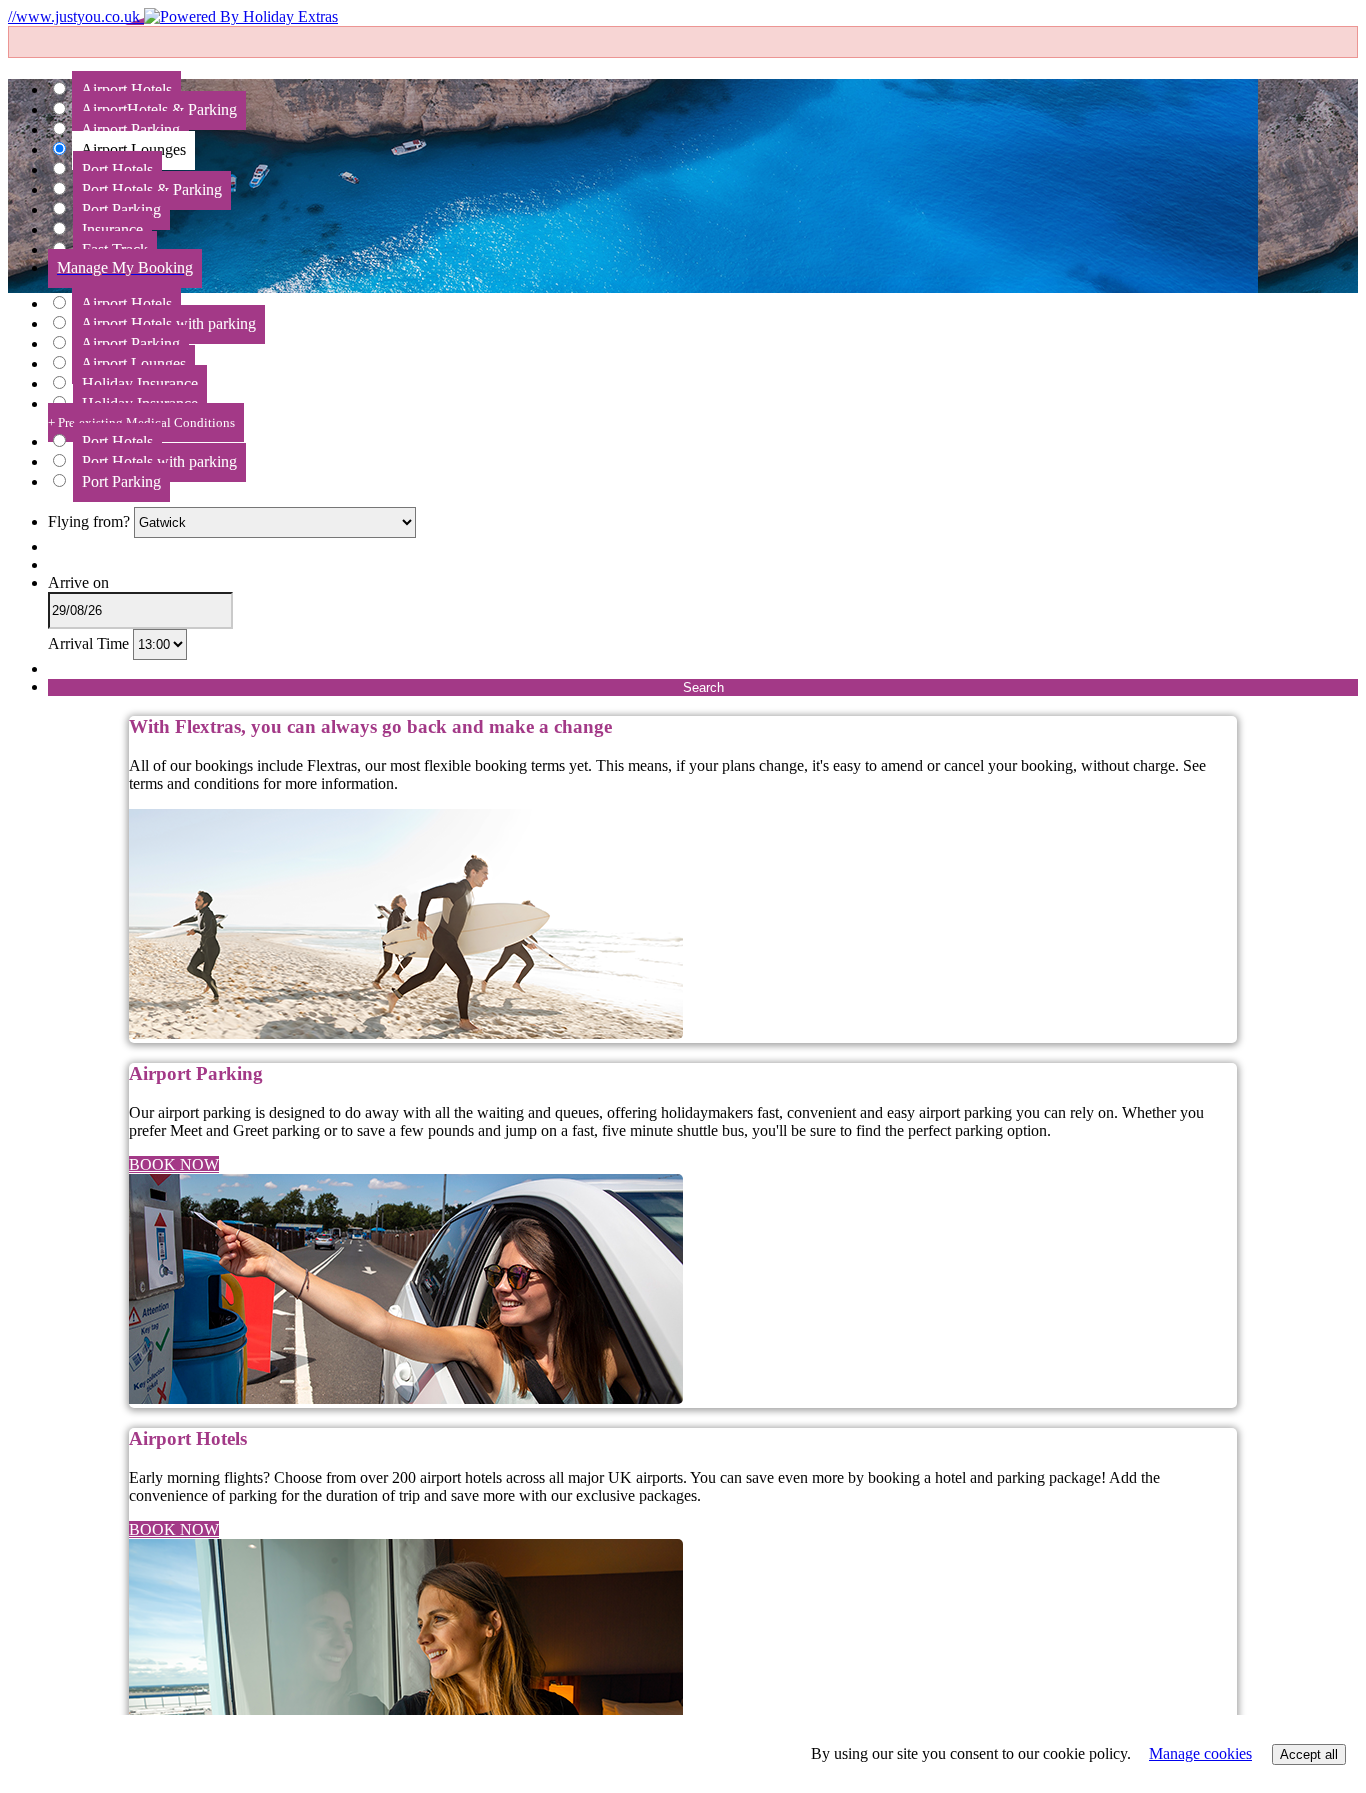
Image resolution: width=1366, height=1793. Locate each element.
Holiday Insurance (141, 412)
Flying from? (91, 521)
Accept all (1309, 1754)
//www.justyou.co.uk (76, 16)
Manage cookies (1200, 1753)
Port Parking (121, 481)
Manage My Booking (125, 267)
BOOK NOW (174, 1164)
